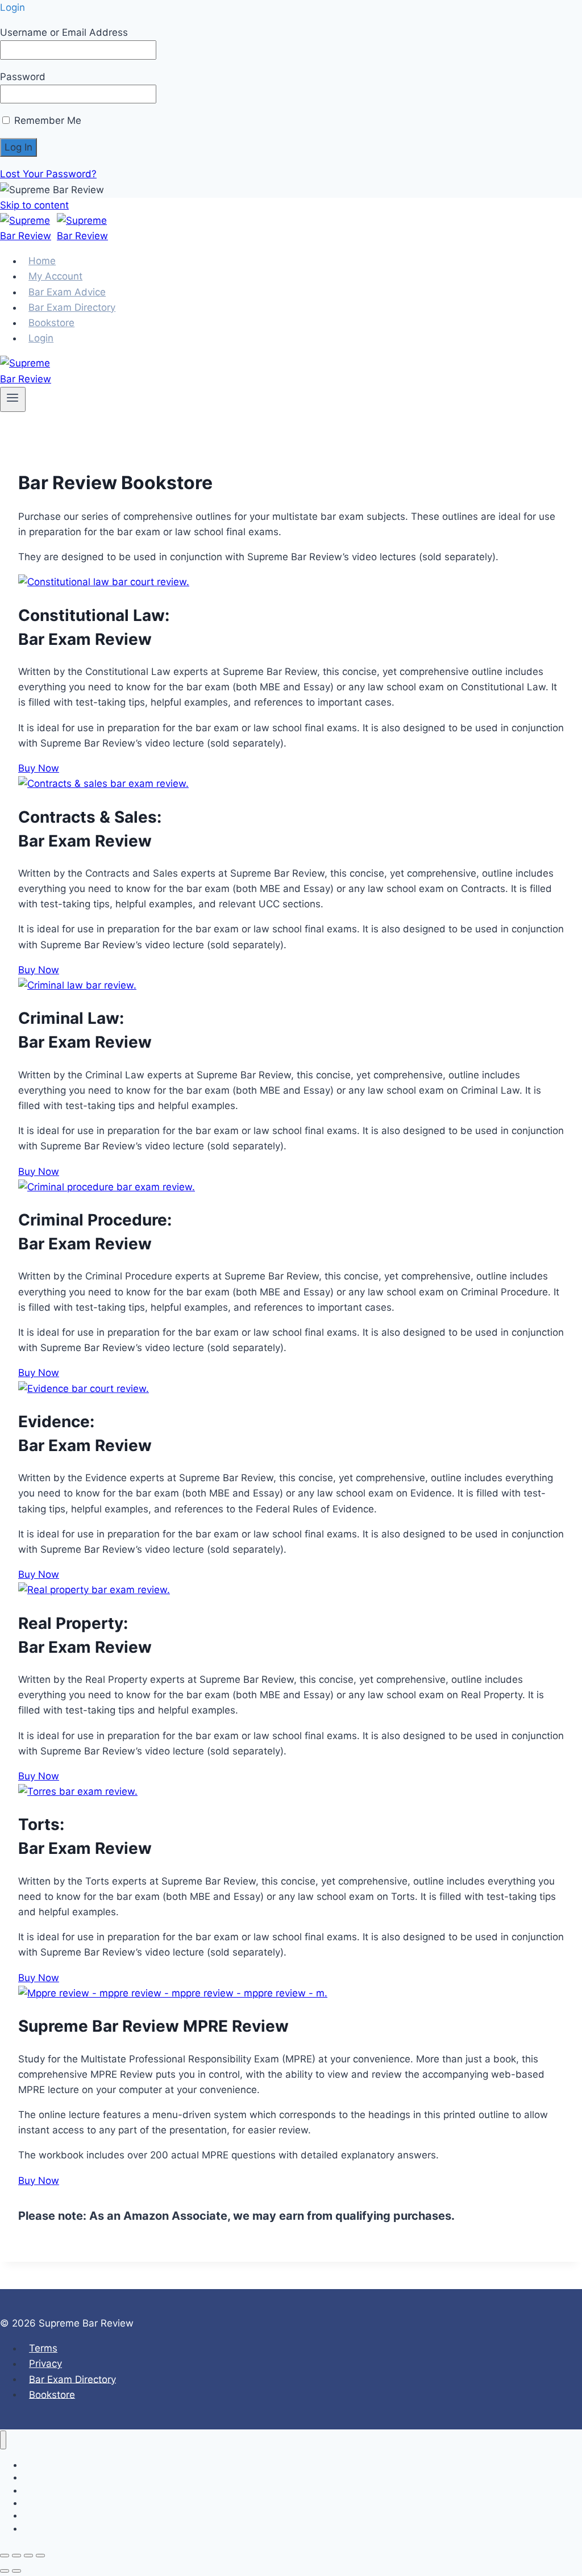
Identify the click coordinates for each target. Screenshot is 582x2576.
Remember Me (46, 120)
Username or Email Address (64, 32)
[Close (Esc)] (40, 2556)
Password (23, 77)
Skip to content (34, 205)
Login (41, 338)
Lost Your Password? (48, 174)
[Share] (28, 2556)
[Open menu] (13, 399)
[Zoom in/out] (5, 2556)
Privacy (45, 2364)
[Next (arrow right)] (16, 2571)
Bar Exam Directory (72, 2379)
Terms (43, 2348)
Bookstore (52, 2394)
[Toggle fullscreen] (16, 2556)
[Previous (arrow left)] (5, 2571)
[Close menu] (3, 2440)
